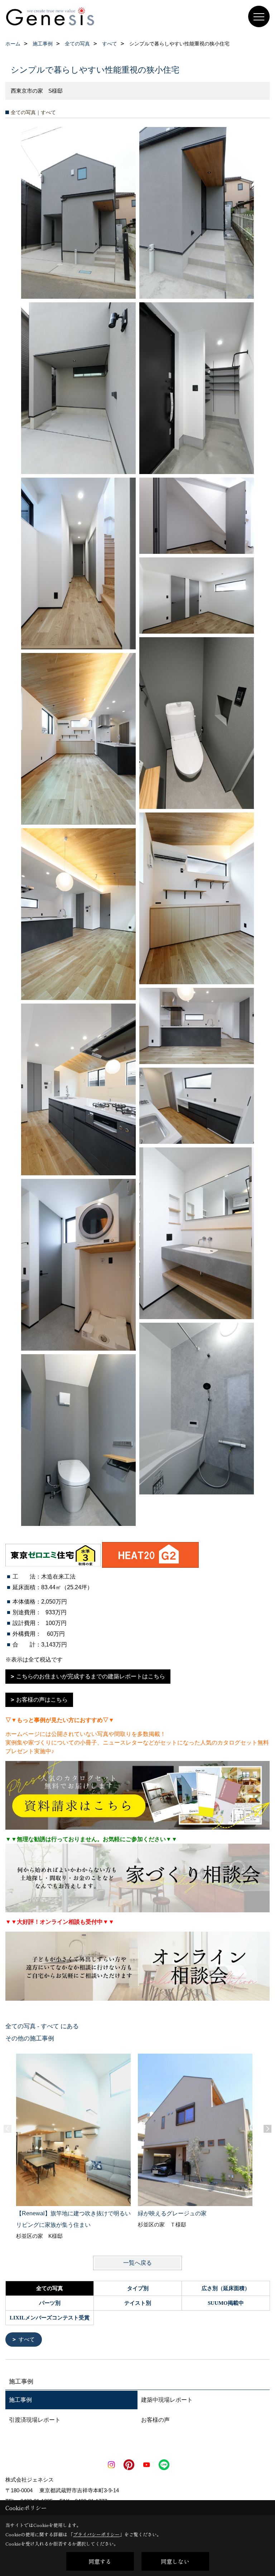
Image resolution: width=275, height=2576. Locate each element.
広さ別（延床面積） (226, 2288)
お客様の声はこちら (42, 1700)
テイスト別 (138, 2303)
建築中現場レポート (167, 2400)
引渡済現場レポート (35, 2420)
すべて (27, 2339)
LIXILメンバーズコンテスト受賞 (50, 2318)
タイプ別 (138, 2288)
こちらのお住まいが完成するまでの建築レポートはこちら (91, 1676)
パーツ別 (50, 2303)
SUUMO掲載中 (226, 2303)
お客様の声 (155, 2420)
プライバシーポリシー (96, 2534)
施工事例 (20, 2400)
